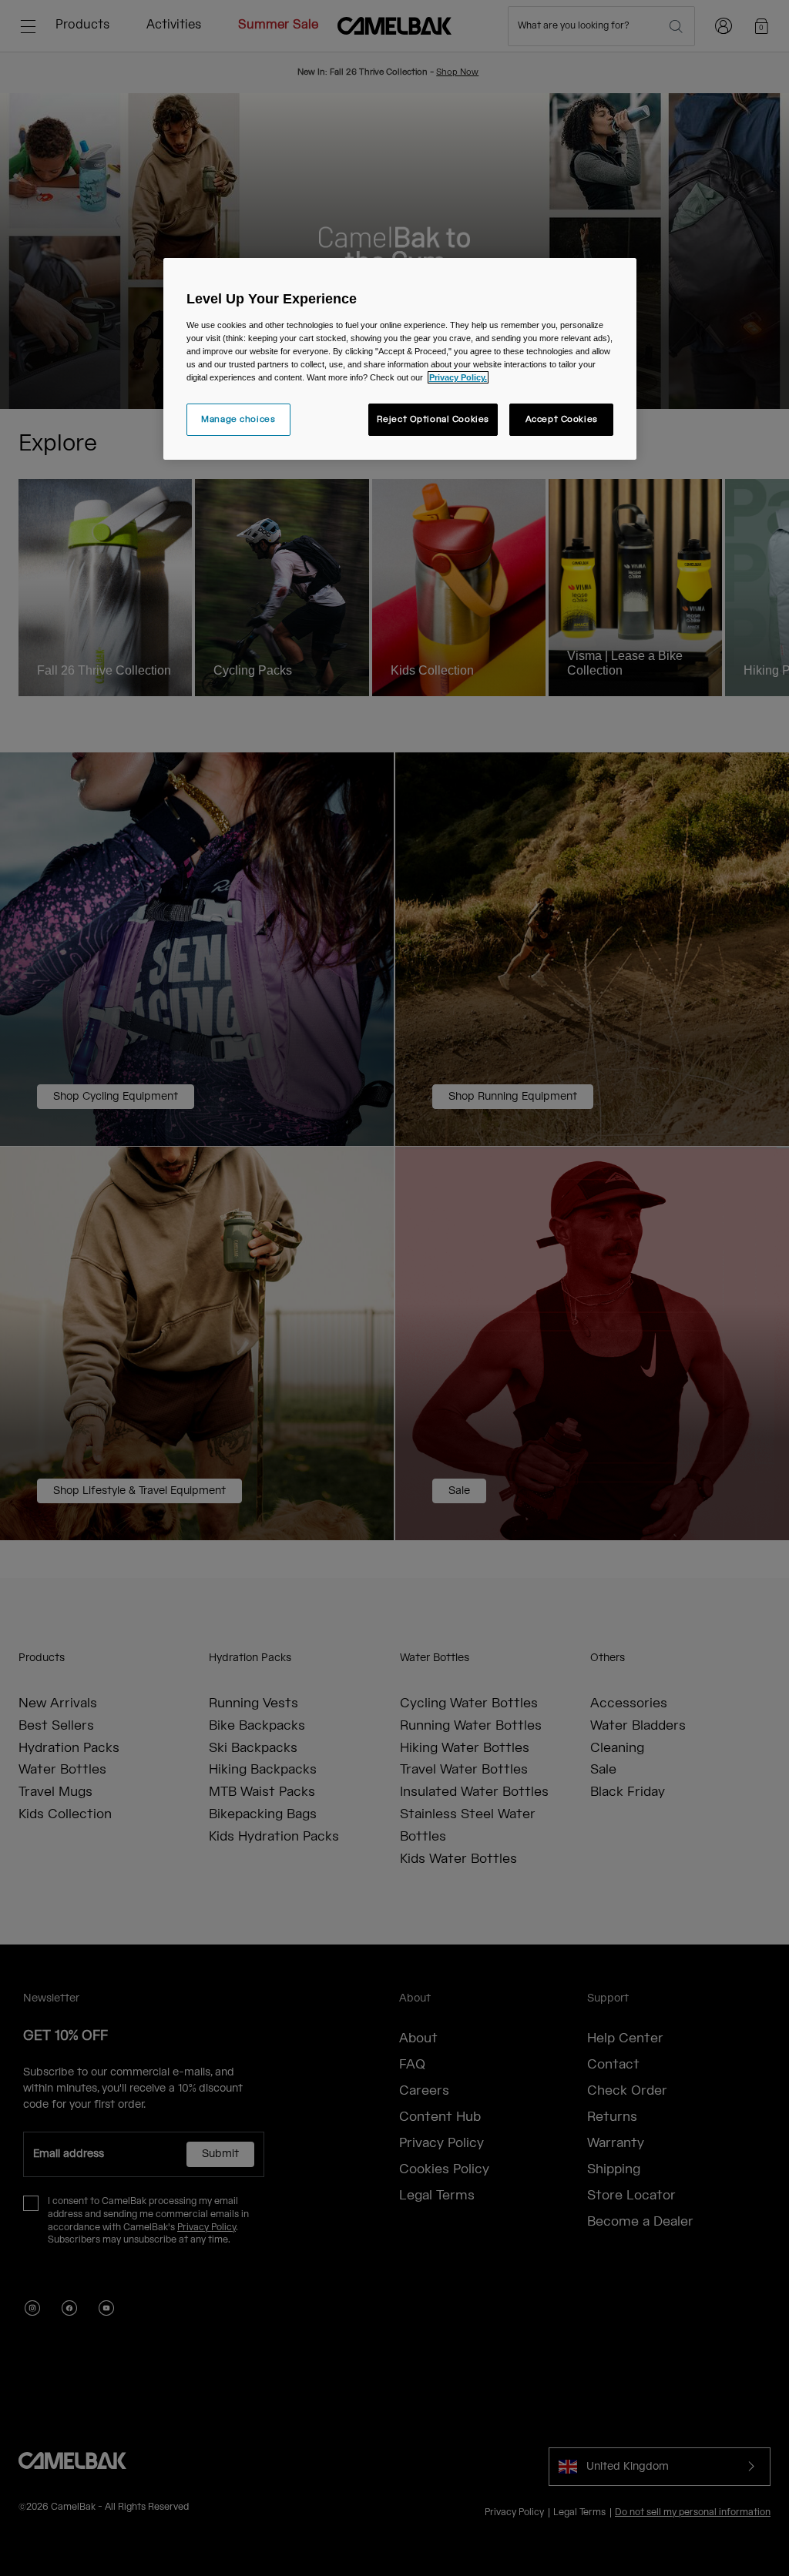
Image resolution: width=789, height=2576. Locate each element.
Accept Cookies (562, 419)
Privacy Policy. (458, 377)
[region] (400, 359)
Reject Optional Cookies (433, 419)
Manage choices (238, 419)
